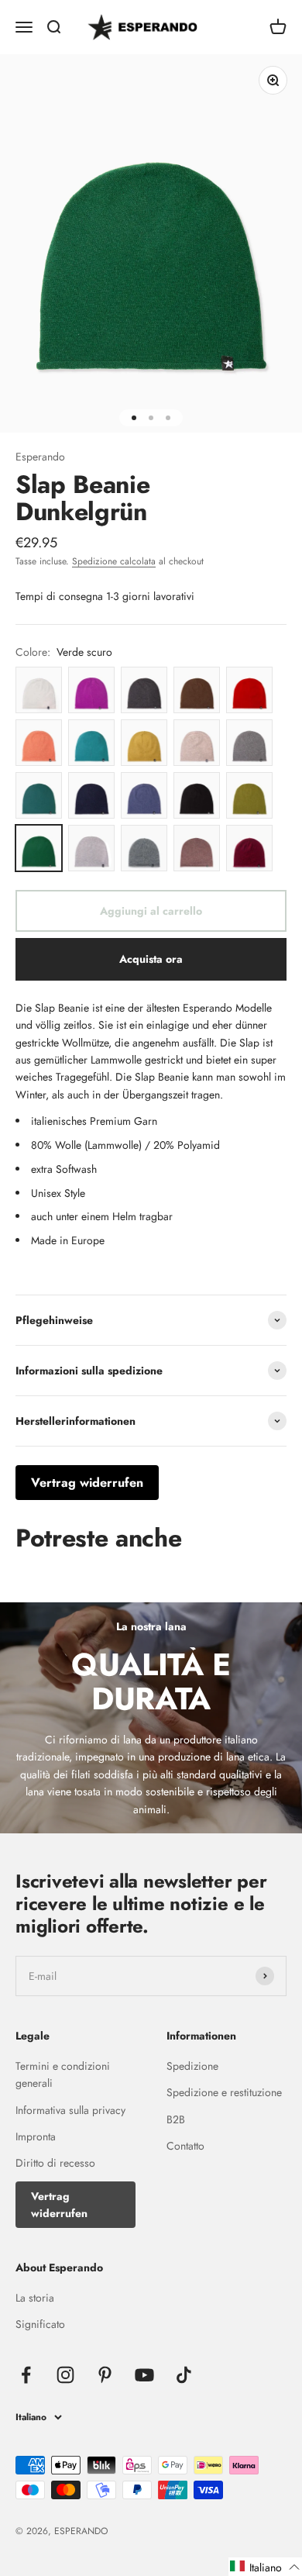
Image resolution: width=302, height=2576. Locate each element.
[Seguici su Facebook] (26, 2375)
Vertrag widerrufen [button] (87, 1483)
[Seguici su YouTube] (144, 2375)
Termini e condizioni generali (63, 2074)
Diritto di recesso (55, 2163)
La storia (35, 2298)
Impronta (36, 2136)
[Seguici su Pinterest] (105, 2375)
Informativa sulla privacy (70, 2110)
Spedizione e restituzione (224, 2092)
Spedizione (192, 2066)
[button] (265, 2567)
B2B (176, 2119)
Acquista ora (151, 959)
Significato (40, 2324)
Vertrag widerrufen (59, 2205)
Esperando (40, 457)
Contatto (185, 2146)
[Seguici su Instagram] (65, 2375)
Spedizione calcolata (114, 561)
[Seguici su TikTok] (184, 2375)
